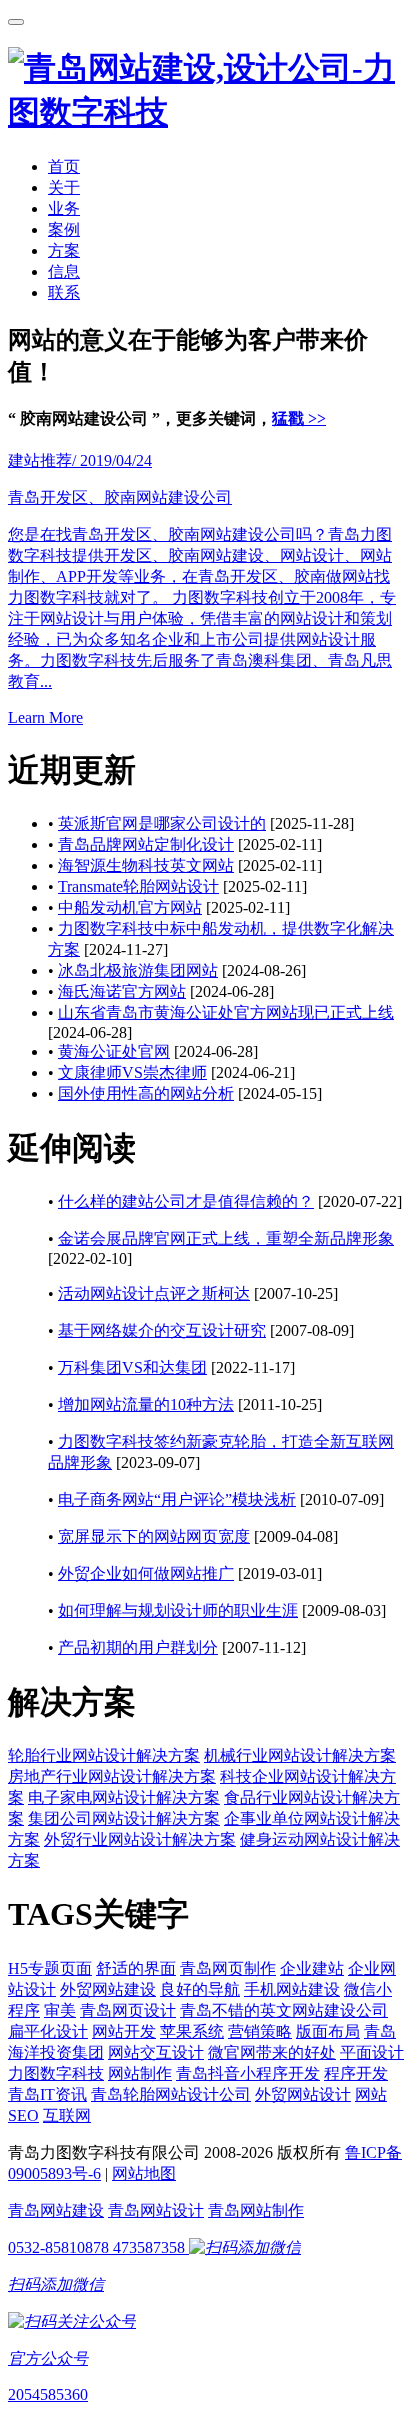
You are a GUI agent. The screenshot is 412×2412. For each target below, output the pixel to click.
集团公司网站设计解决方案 (124, 1818)
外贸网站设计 (303, 2094)
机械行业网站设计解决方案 (300, 1755)
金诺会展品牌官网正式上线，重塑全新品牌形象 (226, 1238)
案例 (64, 229)
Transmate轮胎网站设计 (138, 886)
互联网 (67, 2115)
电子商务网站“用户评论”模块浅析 (177, 1499)
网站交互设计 (156, 2052)
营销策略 (260, 2031)
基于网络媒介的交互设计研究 (162, 1330)
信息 (64, 271)
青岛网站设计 (156, 2210)
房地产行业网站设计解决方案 (112, 1776)
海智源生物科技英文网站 (146, 865)
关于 (64, 187)
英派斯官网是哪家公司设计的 (162, 823)
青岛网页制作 (228, 1968)
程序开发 (356, 2073)
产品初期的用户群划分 (138, 1647)
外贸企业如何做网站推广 (146, 1573)
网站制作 (140, 2073)
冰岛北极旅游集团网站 (138, 970)
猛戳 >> (299, 418)
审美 (60, 2010)
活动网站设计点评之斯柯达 (154, 1293)
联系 (64, 292)
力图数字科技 (56, 2073)
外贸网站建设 (108, 1989)
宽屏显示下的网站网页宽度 (154, 1536)
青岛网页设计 (128, 2010)
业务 (64, 208)
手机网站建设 (292, 1989)
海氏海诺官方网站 (122, 991)
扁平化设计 (48, 2031)
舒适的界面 (136, 1968)
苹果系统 (192, 2031)
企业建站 (312, 1968)
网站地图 (144, 2173)
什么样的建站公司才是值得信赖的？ (186, 1201)
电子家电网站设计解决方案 (124, 1797)
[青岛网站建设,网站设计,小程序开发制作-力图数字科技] (206, 112)
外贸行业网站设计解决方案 (140, 1839)
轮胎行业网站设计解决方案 (104, 1755)
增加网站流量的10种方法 (146, 1404)
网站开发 (124, 2031)
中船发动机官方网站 (130, 907)
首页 (64, 166)
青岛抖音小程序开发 (248, 2073)
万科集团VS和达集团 (132, 1367)
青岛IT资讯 (47, 2094)
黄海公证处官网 (114, 1051)
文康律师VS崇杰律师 (132, 1072)
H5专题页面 (50, 1968)
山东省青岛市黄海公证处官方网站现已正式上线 (226, 1012)
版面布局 (328, 2031)
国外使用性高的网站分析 (146, 1093)
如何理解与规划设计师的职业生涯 (178, 1610)
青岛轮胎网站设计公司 (171, 2094)
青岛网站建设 (56, 2210)
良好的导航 (200, 1989)
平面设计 (372, 2052)
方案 (64, 250)
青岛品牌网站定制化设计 (146, 844)
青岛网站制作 (256, 2210)
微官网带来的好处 (272, 2052)
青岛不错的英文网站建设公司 (284, 2010)
